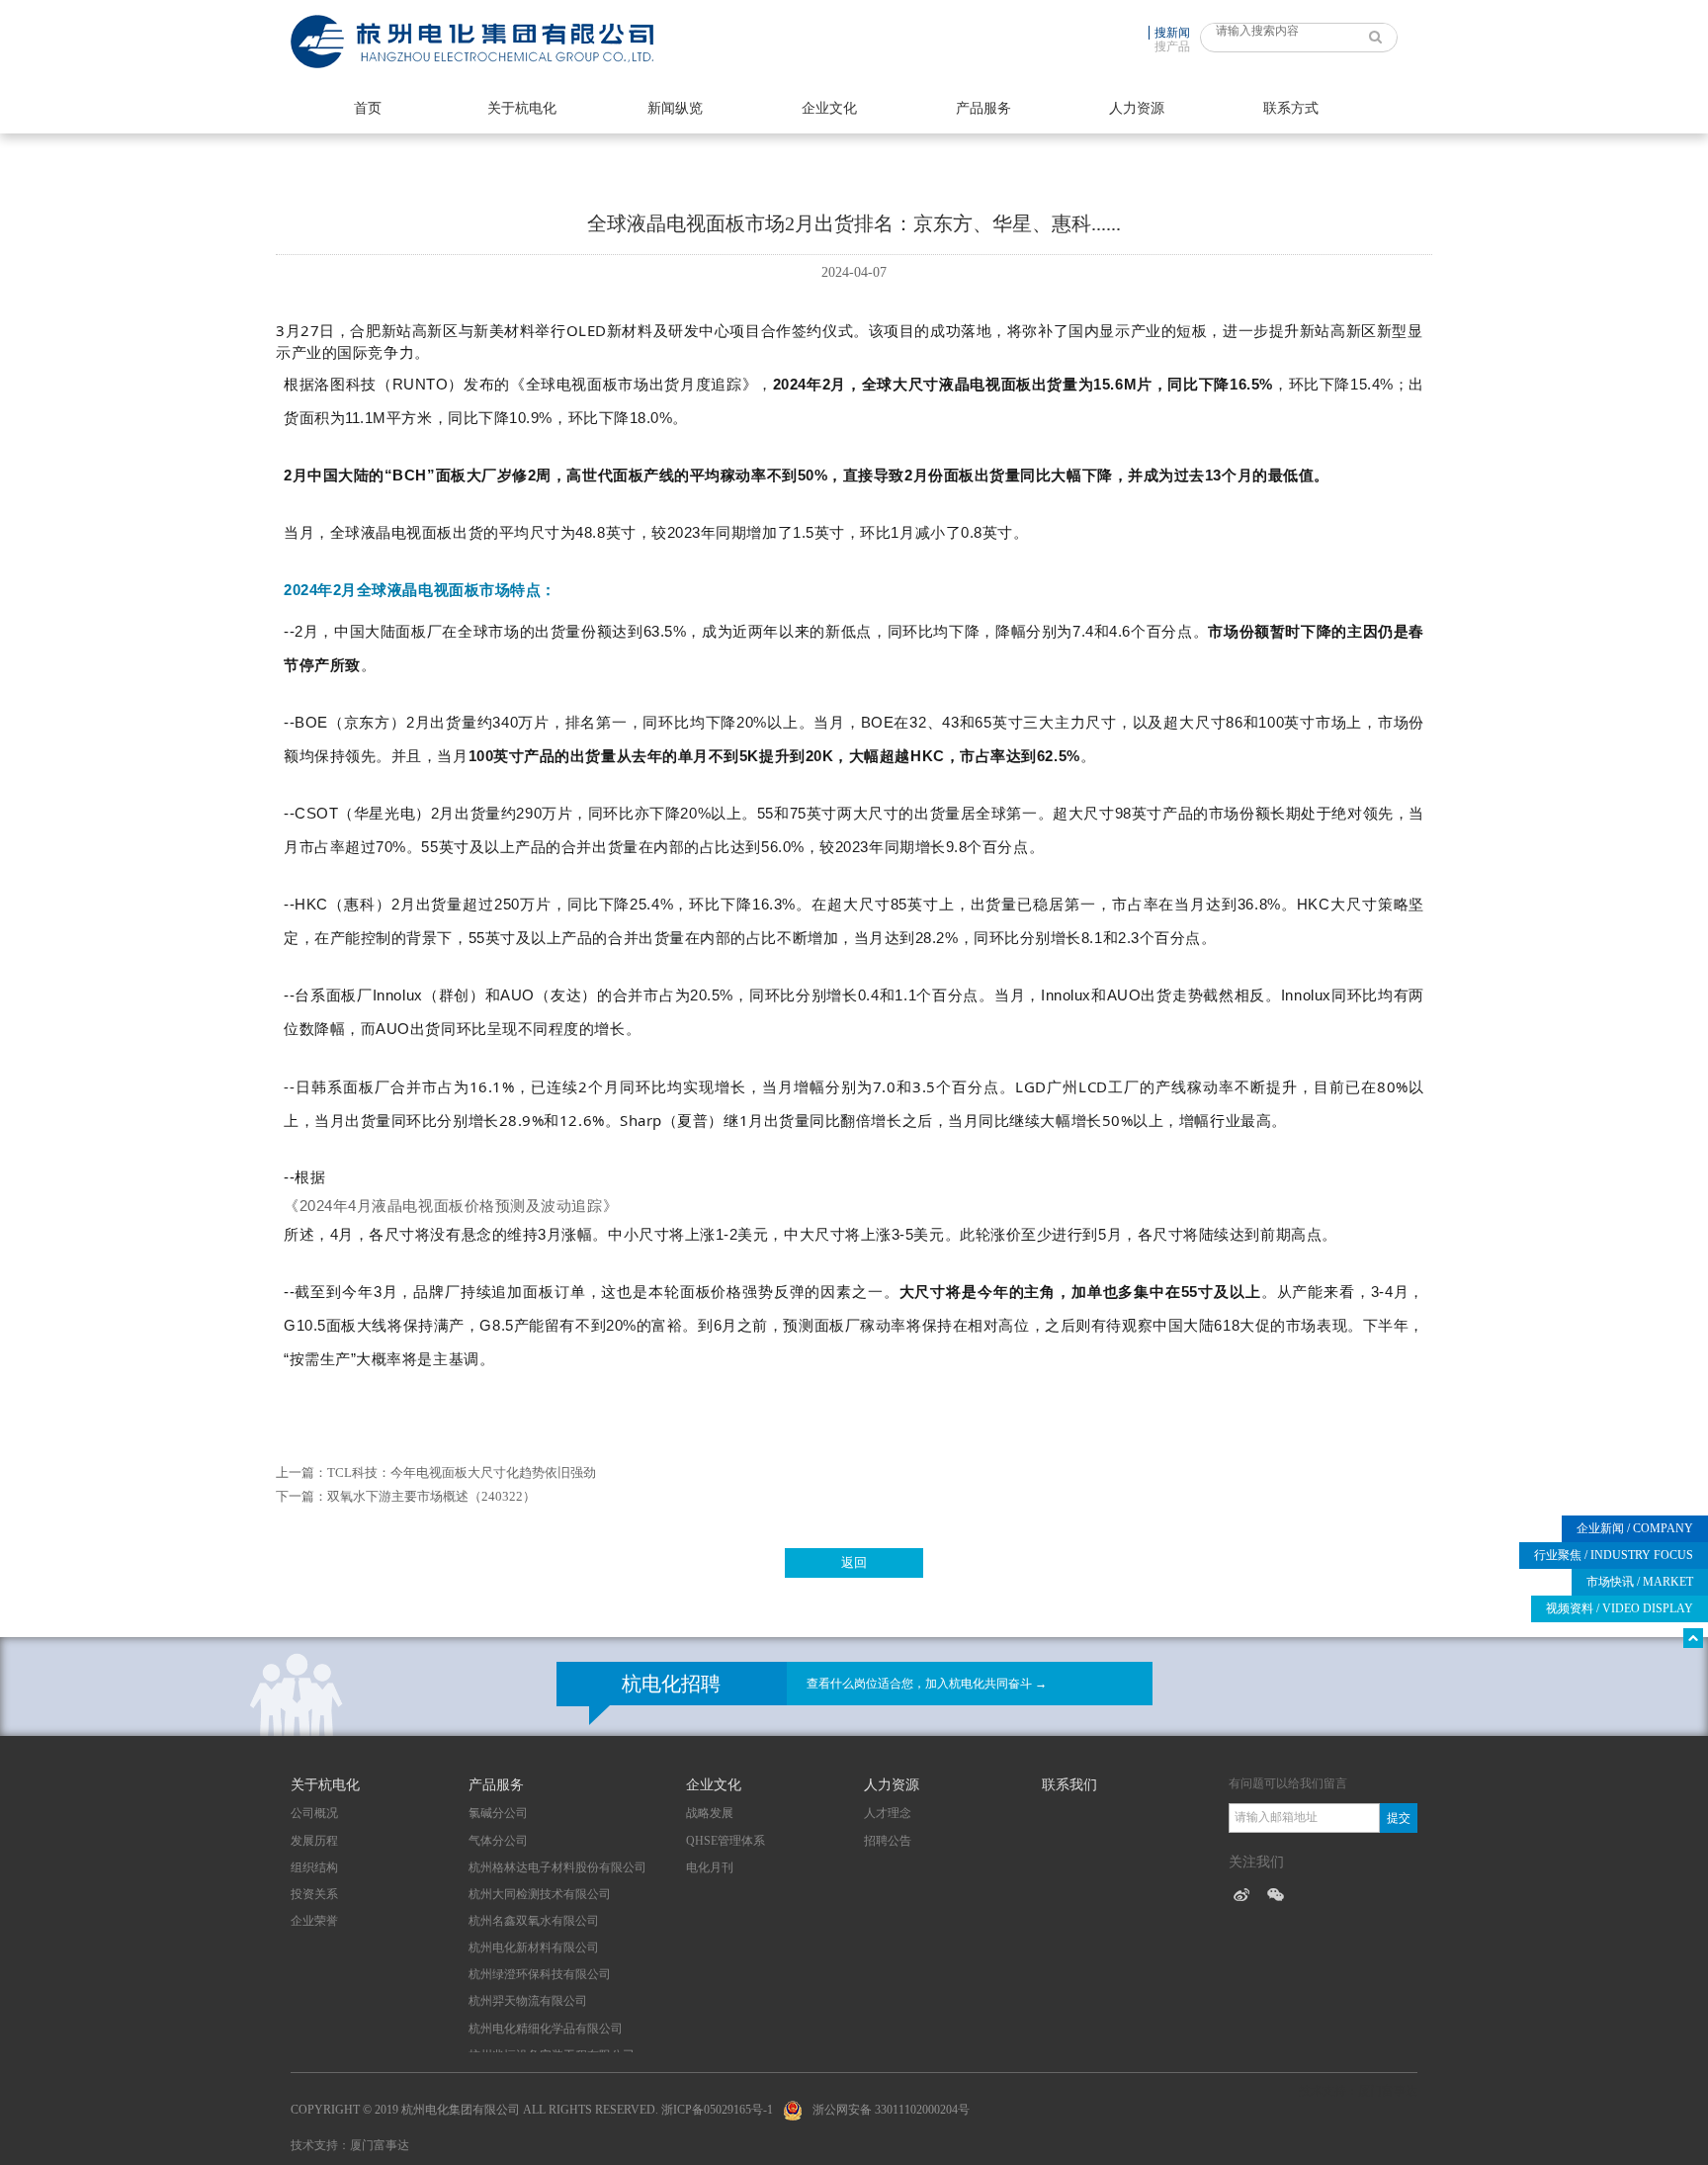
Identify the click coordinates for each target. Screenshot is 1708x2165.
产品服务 (983, 108)
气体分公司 (498, 1841)
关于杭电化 (522, 108)
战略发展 (710, 1813)
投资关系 (314, 1894)
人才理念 (888, 1813)
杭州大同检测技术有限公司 (540, 1894)
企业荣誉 (314, 1921)
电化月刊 (710, 1867)
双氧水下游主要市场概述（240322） (431, 1496)
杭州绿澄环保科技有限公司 (540, 1974)
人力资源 (1137, 108)
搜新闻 (1172, 33)
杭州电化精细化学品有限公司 (546, 2029)
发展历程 (314, 1841)
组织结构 (314, 1867)
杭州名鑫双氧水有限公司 (534, 1921)
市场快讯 (1640, 1582)
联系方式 (1291, 108)
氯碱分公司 (498, 1813)
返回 (854, 1562)
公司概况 (314, 1813)
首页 (368, 108)
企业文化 (829, 108)
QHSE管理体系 (726, 1841)
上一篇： (301, 1472)
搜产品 (1172, 46)
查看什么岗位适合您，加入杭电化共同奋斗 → (927, 1684)
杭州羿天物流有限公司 (528, 2001)
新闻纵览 (675, 108)
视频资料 (1620, 1608)
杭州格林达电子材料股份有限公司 (557, 1867)
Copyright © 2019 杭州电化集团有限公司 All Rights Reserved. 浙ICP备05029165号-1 (532, 2110)
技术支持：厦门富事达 (350, 2145)
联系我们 (1069, 1785)
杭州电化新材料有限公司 (534, 1948)
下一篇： (301, 1496)
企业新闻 (1635, 1528)
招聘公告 (888, 1841)
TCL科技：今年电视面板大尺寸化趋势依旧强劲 (462, 1472)
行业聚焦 (1614, 1555)
